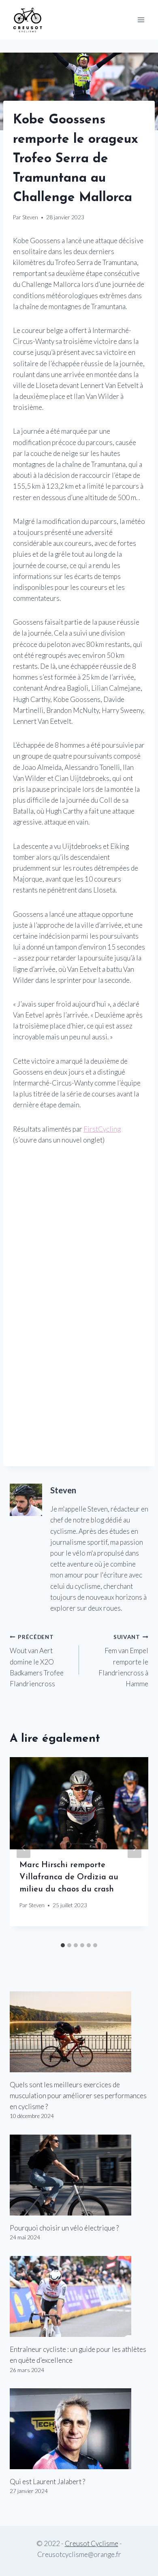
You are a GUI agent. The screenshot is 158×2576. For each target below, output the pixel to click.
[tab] (63, 1945)
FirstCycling (102, 1129)
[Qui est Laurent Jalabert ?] (79, 2429)
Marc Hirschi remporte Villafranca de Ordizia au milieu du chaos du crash (69, 1877)
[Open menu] (141, 20)
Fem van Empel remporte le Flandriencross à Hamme (123, 1661)
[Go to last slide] (23, 1848)
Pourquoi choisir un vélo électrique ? (64, 2228)
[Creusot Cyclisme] (28, 20)
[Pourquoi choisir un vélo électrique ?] (79, 2175)
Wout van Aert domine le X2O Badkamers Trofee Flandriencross (37, 1661)
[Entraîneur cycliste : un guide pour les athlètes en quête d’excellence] (79, 2296)
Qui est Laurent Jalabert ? (47, 2482)
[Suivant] (135, 1848)
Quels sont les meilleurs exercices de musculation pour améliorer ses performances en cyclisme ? (78, 2096)
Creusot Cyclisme (92, 2543)
